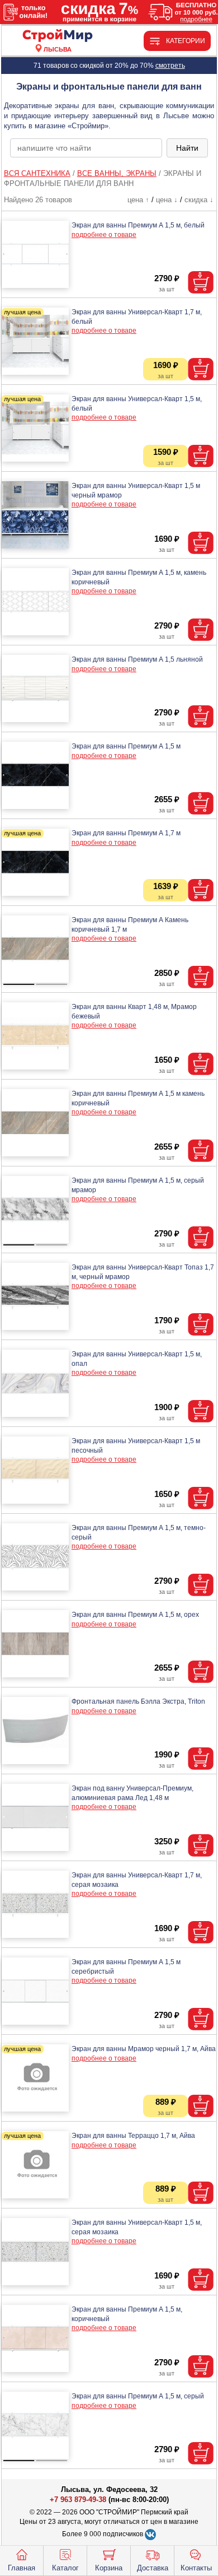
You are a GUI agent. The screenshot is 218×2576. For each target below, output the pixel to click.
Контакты (196, 2568)
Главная (22, 2568)
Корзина (109, 2568)
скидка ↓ (199, 200)
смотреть (170, 66)
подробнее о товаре (104, 235)
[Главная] (58, 36)
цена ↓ (167, 200)
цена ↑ (138, 200)
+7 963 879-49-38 (78, 2500)
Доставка (153, 2568)
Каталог (65, 2568)
